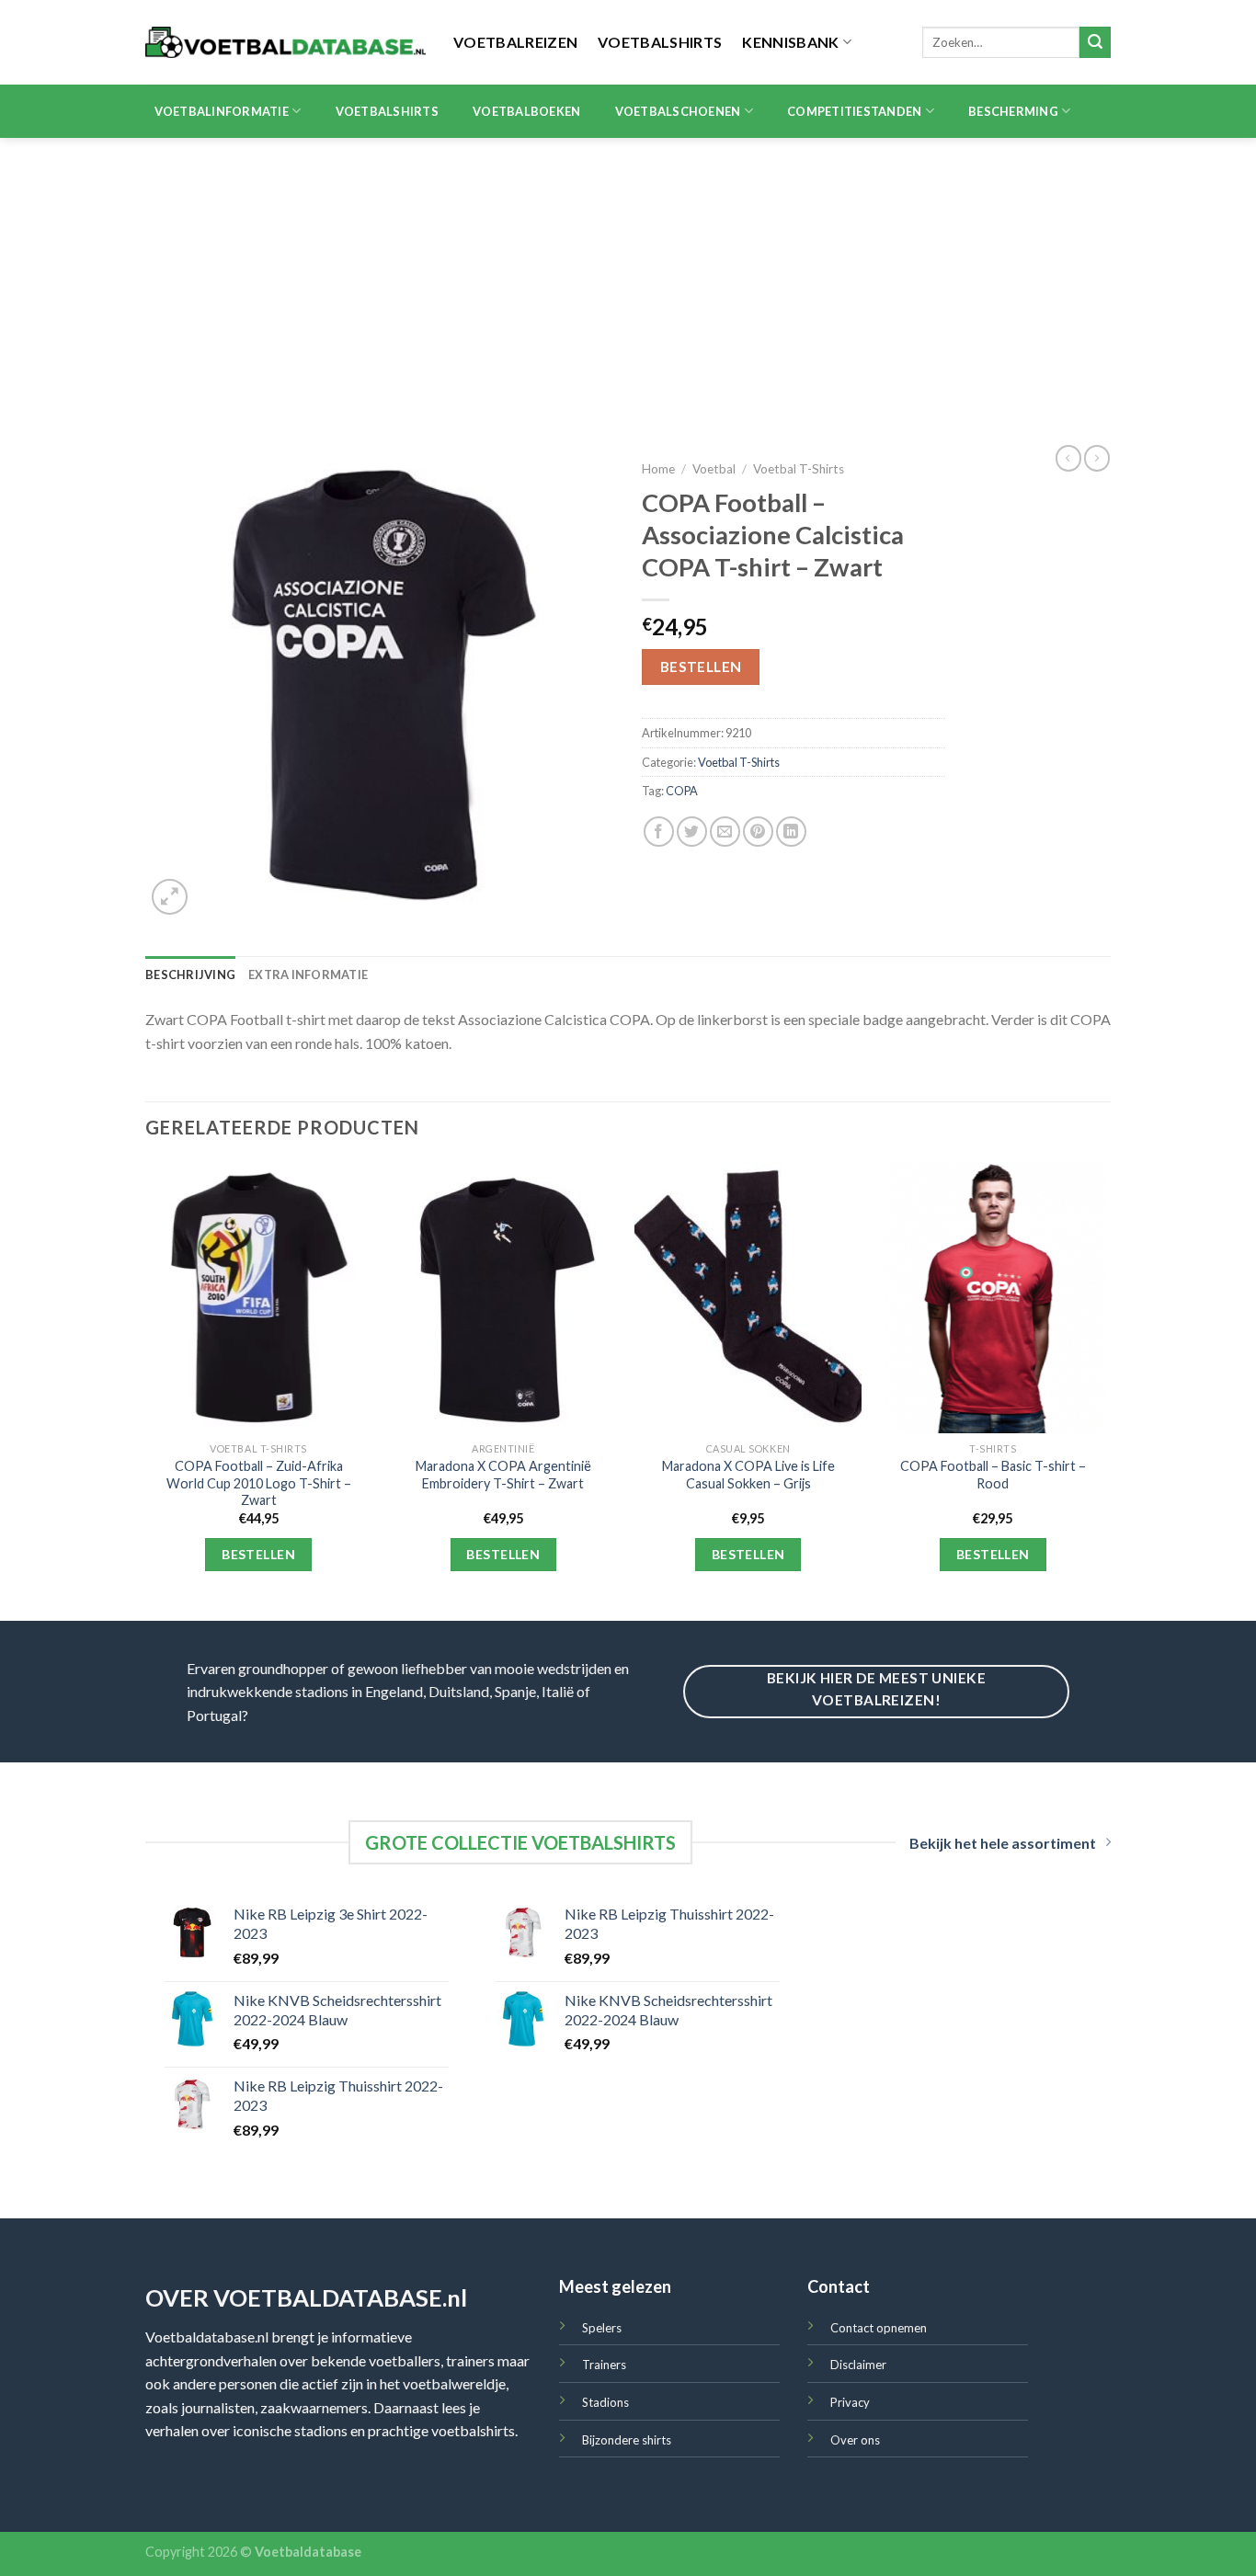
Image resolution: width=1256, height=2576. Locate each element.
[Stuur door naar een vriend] (725, 832)
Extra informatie (308, 975)
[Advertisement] (628, 276)
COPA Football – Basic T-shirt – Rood (993, 1475)
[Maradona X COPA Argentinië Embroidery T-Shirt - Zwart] (503, 1297)
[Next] (1105, 1389)
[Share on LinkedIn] (791, 832)
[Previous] (146, 1389)
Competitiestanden (854, 111)
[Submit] (1095, 42)
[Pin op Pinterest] (758, 832)
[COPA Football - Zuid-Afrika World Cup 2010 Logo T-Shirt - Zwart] (259, 1297)
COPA (682, 791)
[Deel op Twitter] (692, 832)
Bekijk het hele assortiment (1003, 1843)
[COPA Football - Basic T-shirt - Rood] (993, 1297)
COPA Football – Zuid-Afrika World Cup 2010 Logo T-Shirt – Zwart (259, 1483)
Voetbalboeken (526, 111)
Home (658, 469)
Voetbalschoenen (678, 111)
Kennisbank (790, 42)
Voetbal (714, 469)
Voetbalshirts (660, 42)
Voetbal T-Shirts (799, 469)
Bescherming (1013, 111)
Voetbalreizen (515, 42)
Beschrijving (190, 975)
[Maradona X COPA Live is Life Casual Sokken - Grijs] (748, 1297)
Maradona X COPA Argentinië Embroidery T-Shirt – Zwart (503, 1475)
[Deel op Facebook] (659, 832)
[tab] (190, 975)
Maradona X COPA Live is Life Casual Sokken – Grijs (748, 1475)
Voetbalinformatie (222, 111)
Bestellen (701, 667)
